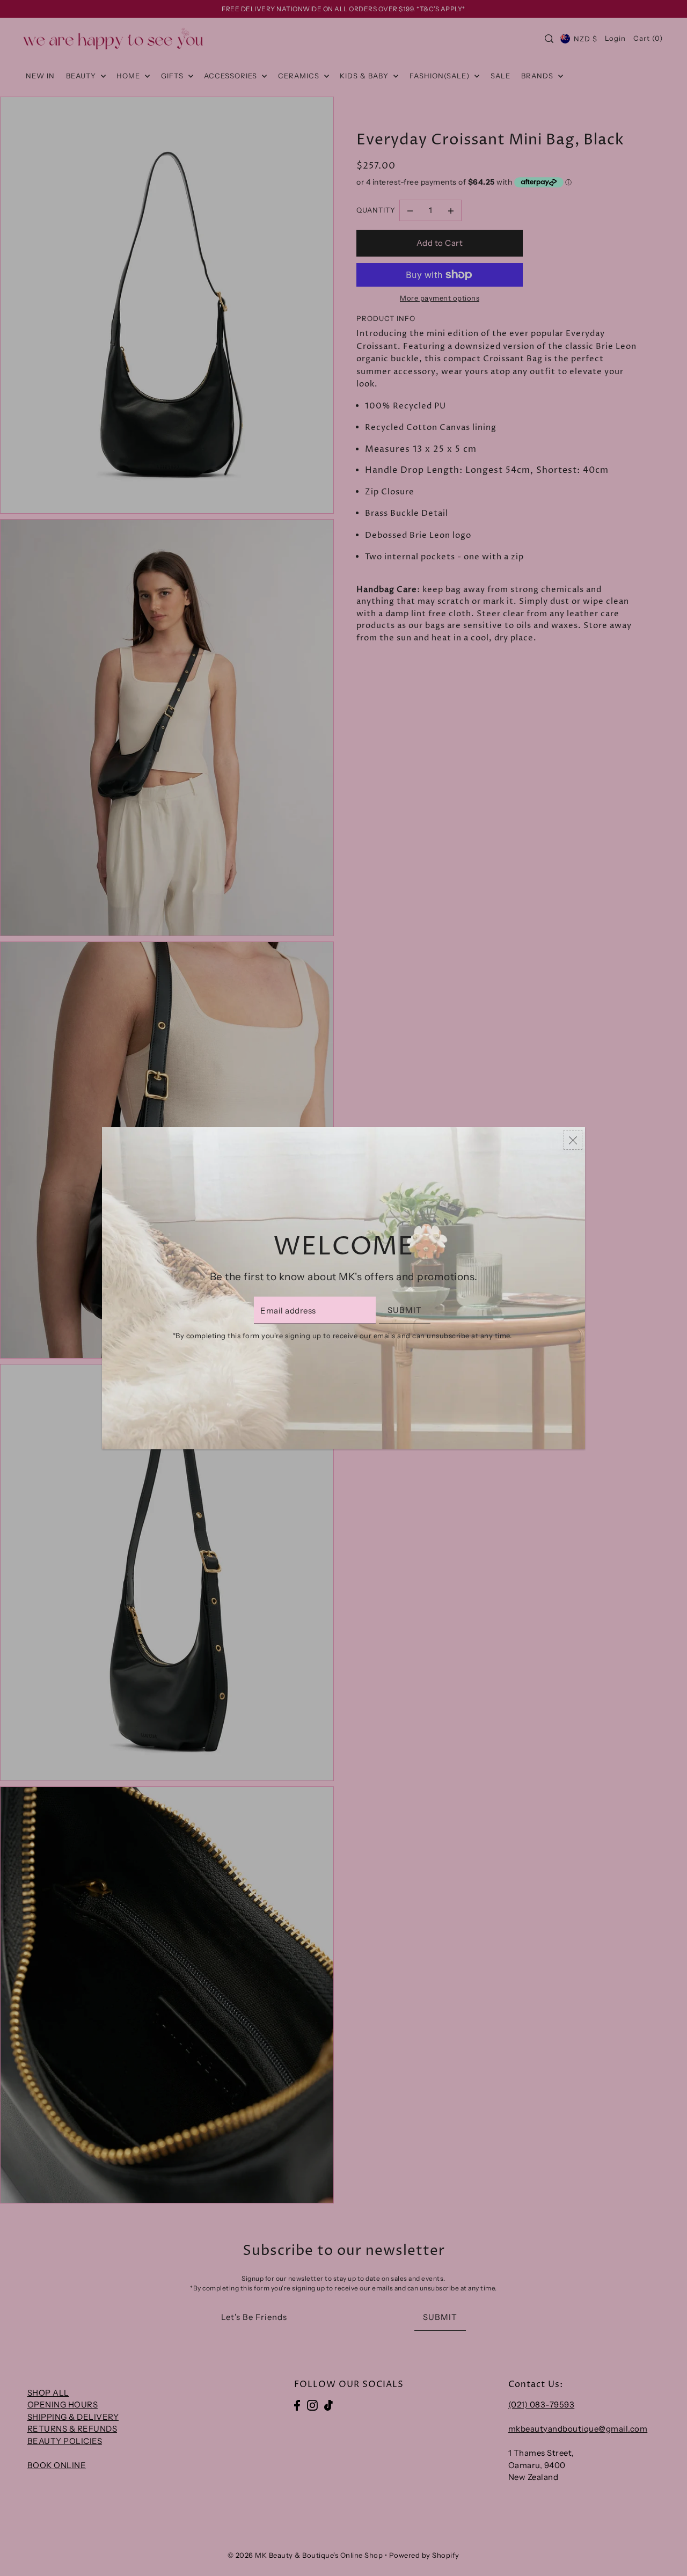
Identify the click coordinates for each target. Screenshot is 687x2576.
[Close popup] (573, 1140)
